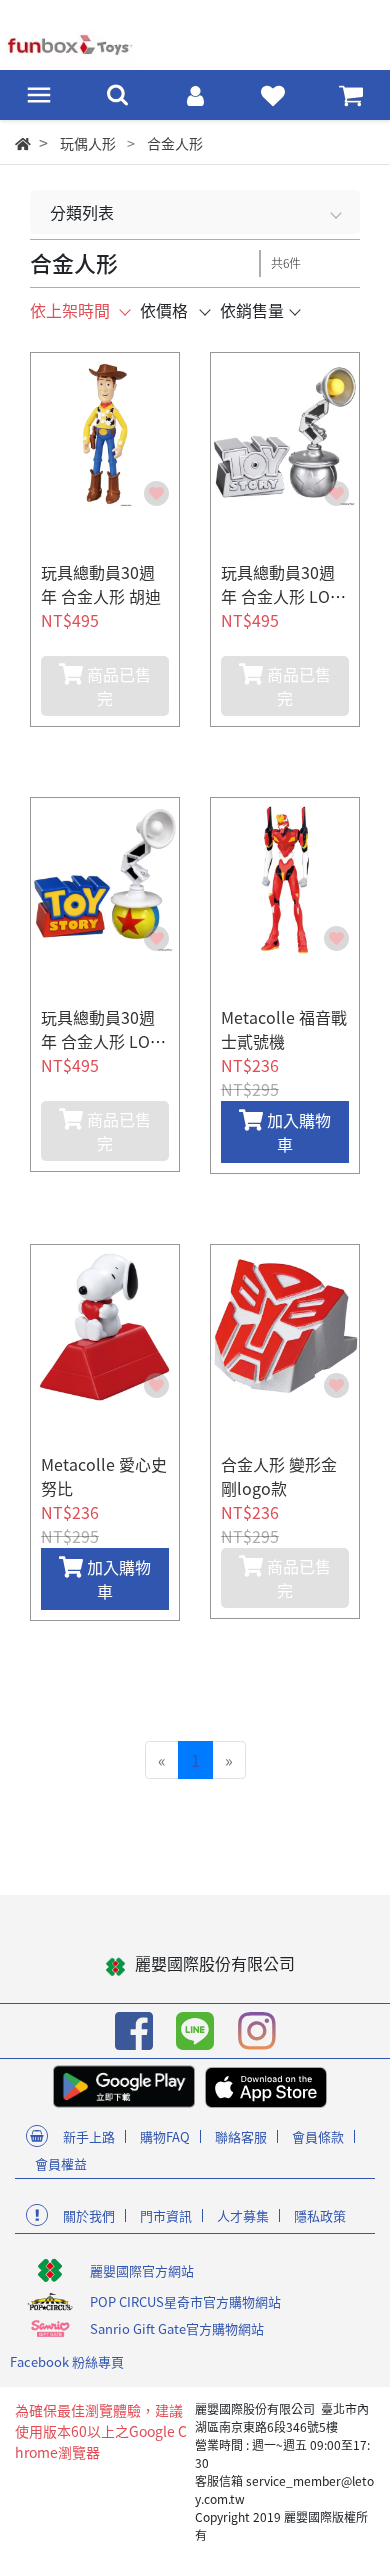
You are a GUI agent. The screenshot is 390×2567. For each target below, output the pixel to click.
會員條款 (318, 2136)
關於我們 (89, 2215)
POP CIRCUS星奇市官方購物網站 (185, 2301)
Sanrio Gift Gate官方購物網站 (177, 2328)
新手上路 (89, 2136)
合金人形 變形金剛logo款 (279, 1476)
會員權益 (61, 2163)
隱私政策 (320, 2215)
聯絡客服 (241, 2136)
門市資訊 (166, 2215)
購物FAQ (165, 2136)
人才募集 (243, 2215)
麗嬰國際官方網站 (142, 2270)
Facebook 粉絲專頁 (67, 2361)
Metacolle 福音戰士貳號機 (284, 1029)
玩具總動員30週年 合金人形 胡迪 (101, 584)
